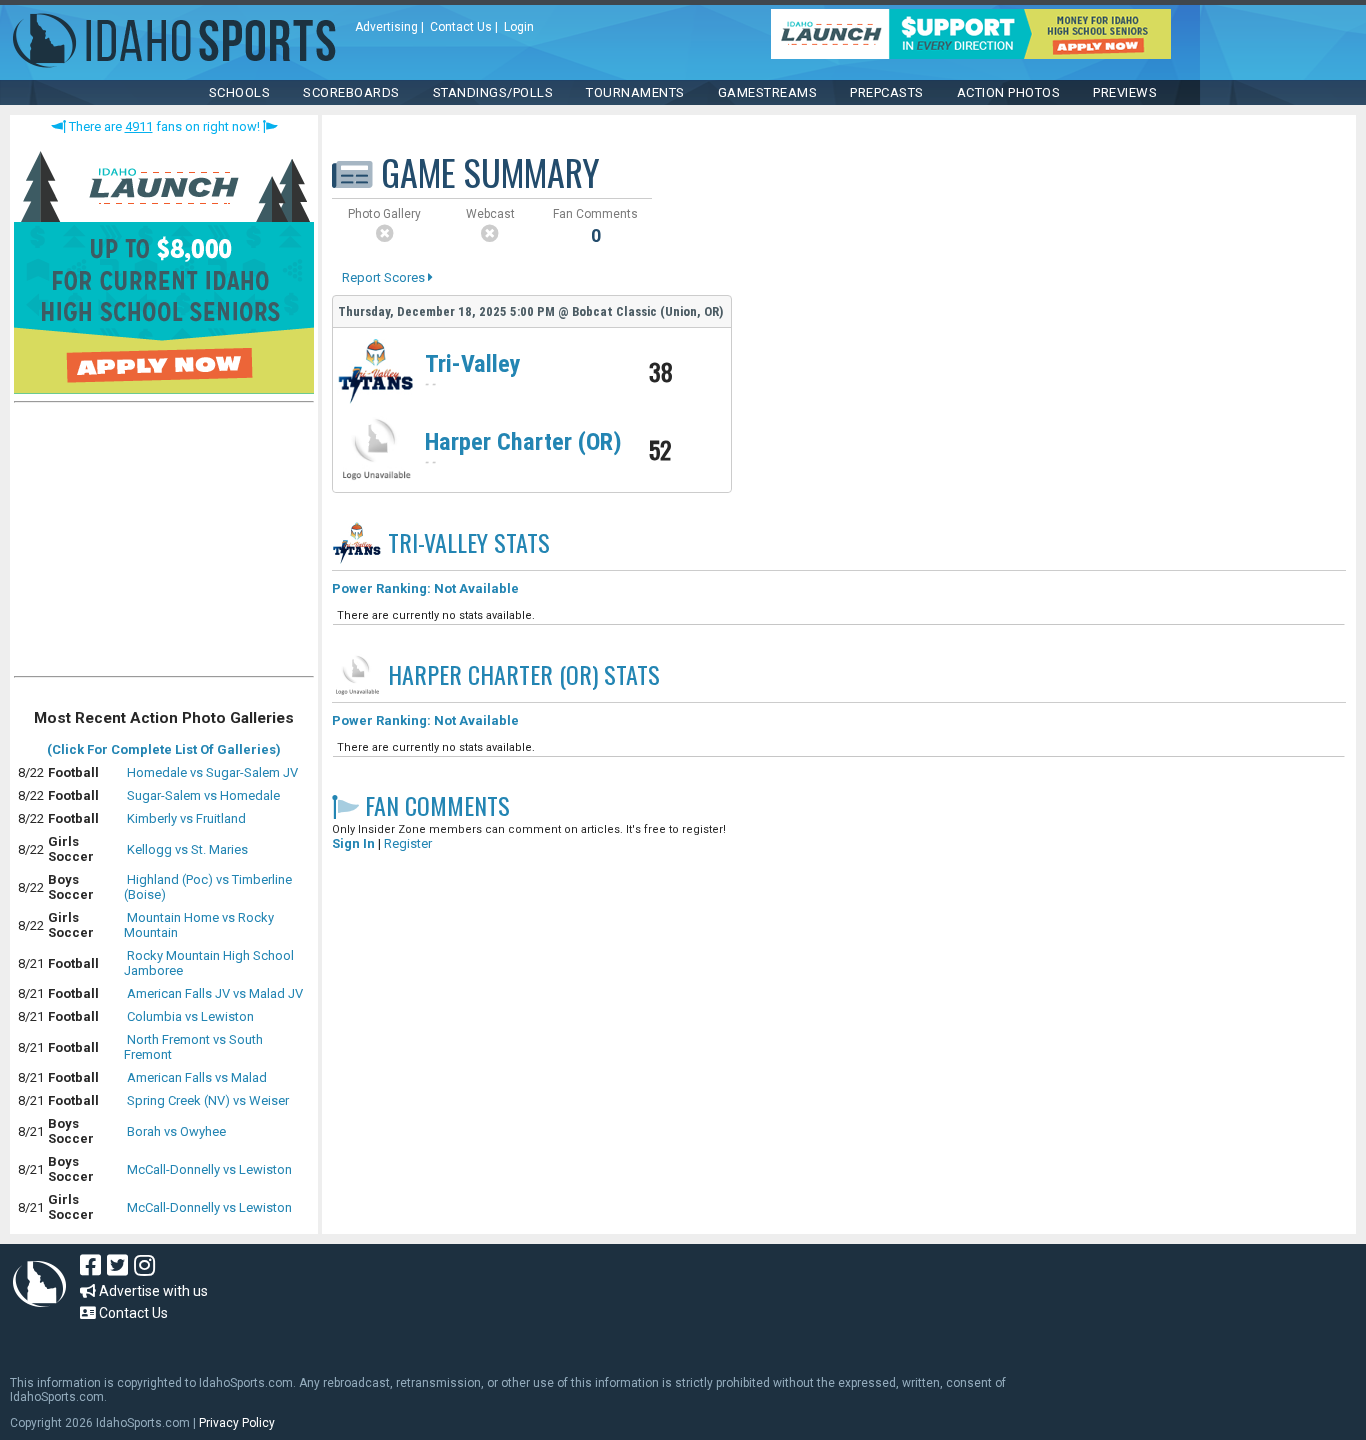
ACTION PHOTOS (1009, 92)
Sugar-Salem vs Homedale (203, 795)
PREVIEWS (1125, 92)
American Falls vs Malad (197, 1077)
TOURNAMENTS (635, 92)
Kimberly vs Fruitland (186, 818)
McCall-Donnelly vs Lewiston (209, 1169)
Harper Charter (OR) (523, 442)
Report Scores (385, 277)
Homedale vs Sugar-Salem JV (212, 772)
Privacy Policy (237, 1423)
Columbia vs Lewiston (190, 1016)
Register (408, 843)
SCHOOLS (240, 92)
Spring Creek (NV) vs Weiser (208, 1100)
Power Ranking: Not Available (425, 588)
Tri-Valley (473, 364)
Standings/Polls (493, 92)
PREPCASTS (887, 92)
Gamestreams (768, 92)
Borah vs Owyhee (176, 1131)
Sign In (353, 843)
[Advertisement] (164, 544)
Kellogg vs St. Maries (187, 849)
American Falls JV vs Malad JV (215, 993)
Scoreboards (351, 92)
